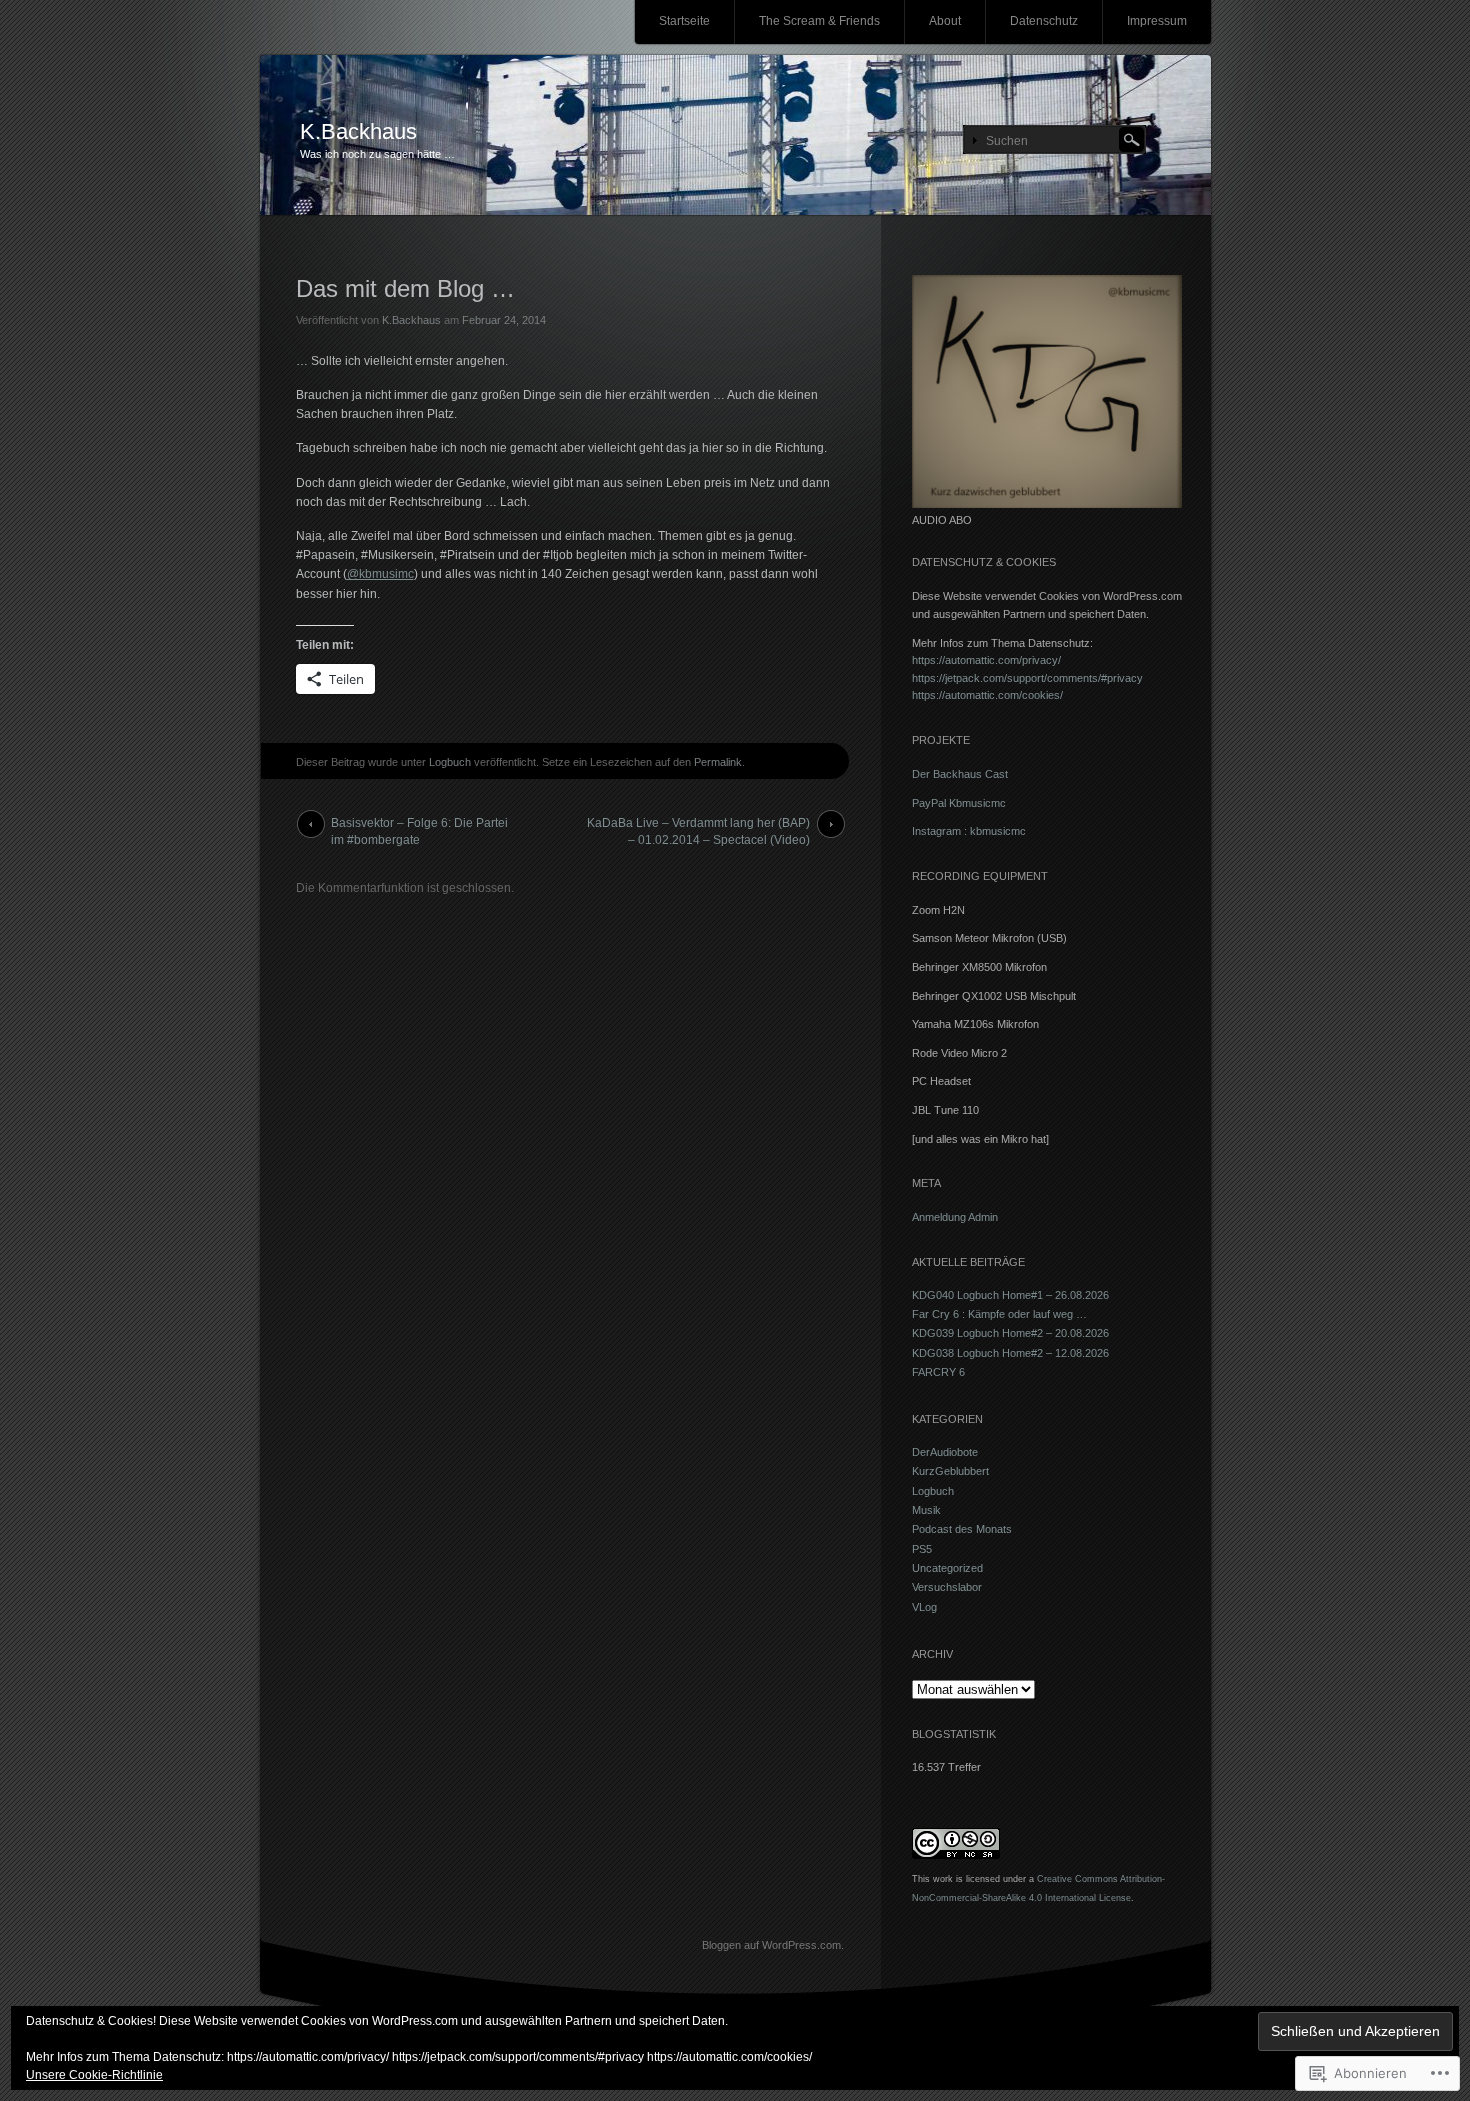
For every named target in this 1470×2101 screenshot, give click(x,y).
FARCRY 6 (938, 1372)
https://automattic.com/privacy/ (986, 660)
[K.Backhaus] (735, 136)
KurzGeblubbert (950, 1471)
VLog (924, 1607)
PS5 (922, 1549)
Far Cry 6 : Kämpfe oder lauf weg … (999, 1314)
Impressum (1157, 21)
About (945, 21)
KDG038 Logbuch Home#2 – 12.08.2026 (1010, 1353)
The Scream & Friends (819, 21)
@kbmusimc (380, 574)
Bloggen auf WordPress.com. (773, 1945)
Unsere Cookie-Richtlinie (94, 2075)
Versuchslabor (947, 1587)
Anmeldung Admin (955, 1217)
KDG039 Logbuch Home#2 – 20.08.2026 (1010, 1333)
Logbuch (450, 762)
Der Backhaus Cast (960, 774)
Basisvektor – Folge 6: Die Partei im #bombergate (419, 827)
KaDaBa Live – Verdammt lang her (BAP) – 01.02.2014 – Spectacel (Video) (698, 827)
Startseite (684, 21)
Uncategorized (947, 1568)
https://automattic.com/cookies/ (987, 695)
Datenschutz (1044, 21)
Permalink (718, 762)
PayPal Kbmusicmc (959, 803)
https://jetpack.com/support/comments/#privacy (1027, 678)
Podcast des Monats (962, 1529)
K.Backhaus (358, 131)
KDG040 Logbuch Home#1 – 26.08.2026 (1010, 1295)
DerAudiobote (945, 1452)
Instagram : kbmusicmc (969, 831)
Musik (926, 1510)
